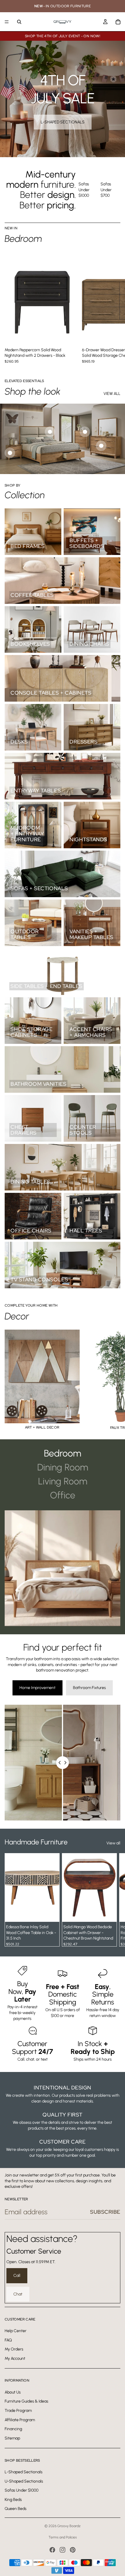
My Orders (14, 2349)
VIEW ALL (112, 394)
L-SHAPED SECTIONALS (63, 122)
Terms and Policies (63, 2537)
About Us (13, 2392)
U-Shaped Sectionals (24, 2481)
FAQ (8, 2340)
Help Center (16, 2331)
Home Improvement (37, 1688)
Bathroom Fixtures (89, 1688)
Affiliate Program (20, 2420)
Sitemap (12, 2438)
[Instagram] (63, 2550)
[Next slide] (114, 307)
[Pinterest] (73, 2550)
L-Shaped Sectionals (24, 2472)
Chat (18, 2294)
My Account (15, 2358)
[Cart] (118, 22)
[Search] (19, 22)
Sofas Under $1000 (84, 190)
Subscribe (105, 2212)
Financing (13, 2429)
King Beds (13, 2499)
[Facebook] (52, 2550)
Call (17, 2276)
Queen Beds (16, 2509)
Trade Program (18, 2411)
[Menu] (7, 22)
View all (113, 1843)
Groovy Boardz (69, 2526)
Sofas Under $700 (106, 190)
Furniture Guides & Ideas (26, 2401)
